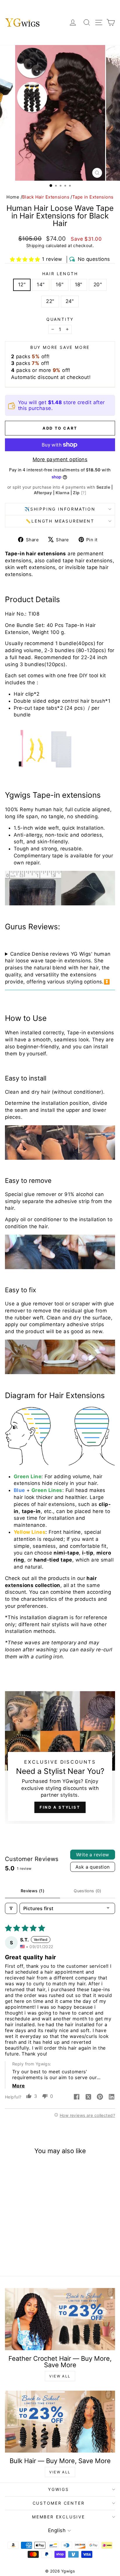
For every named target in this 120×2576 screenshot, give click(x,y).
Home (13, 197)
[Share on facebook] (77, 2097)
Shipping (35, 245)
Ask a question (93, 1867)
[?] (84, 493)
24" (70, 301)
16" (60, 285)
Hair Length (60, 274)
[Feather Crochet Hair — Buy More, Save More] (60, 2319)
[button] (25, 259)
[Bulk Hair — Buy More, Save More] (60, 2422)
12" (22, 285)
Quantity (60, 319)
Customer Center (59, 2503)
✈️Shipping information (60, 509)
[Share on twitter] (88, 2097)
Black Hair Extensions (46, 197)
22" (50, 301)
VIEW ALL (60, 2376)
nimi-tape (66, 1553)
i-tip (88, 1553)
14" (41, 285)
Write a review (93, 1855)
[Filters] (11, 1908)
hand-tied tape (53, 1560)
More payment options (60, 459)
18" (79, 285)
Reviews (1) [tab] (32, 1891)
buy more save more (60, 347)
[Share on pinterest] (100, 2097)
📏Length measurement (60, 521)
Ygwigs (59, 2489)
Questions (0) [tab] (88, 1891)
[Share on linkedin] (112, 2097)
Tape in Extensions (93, 197)
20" (98, 285)
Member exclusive (59, 2517)
